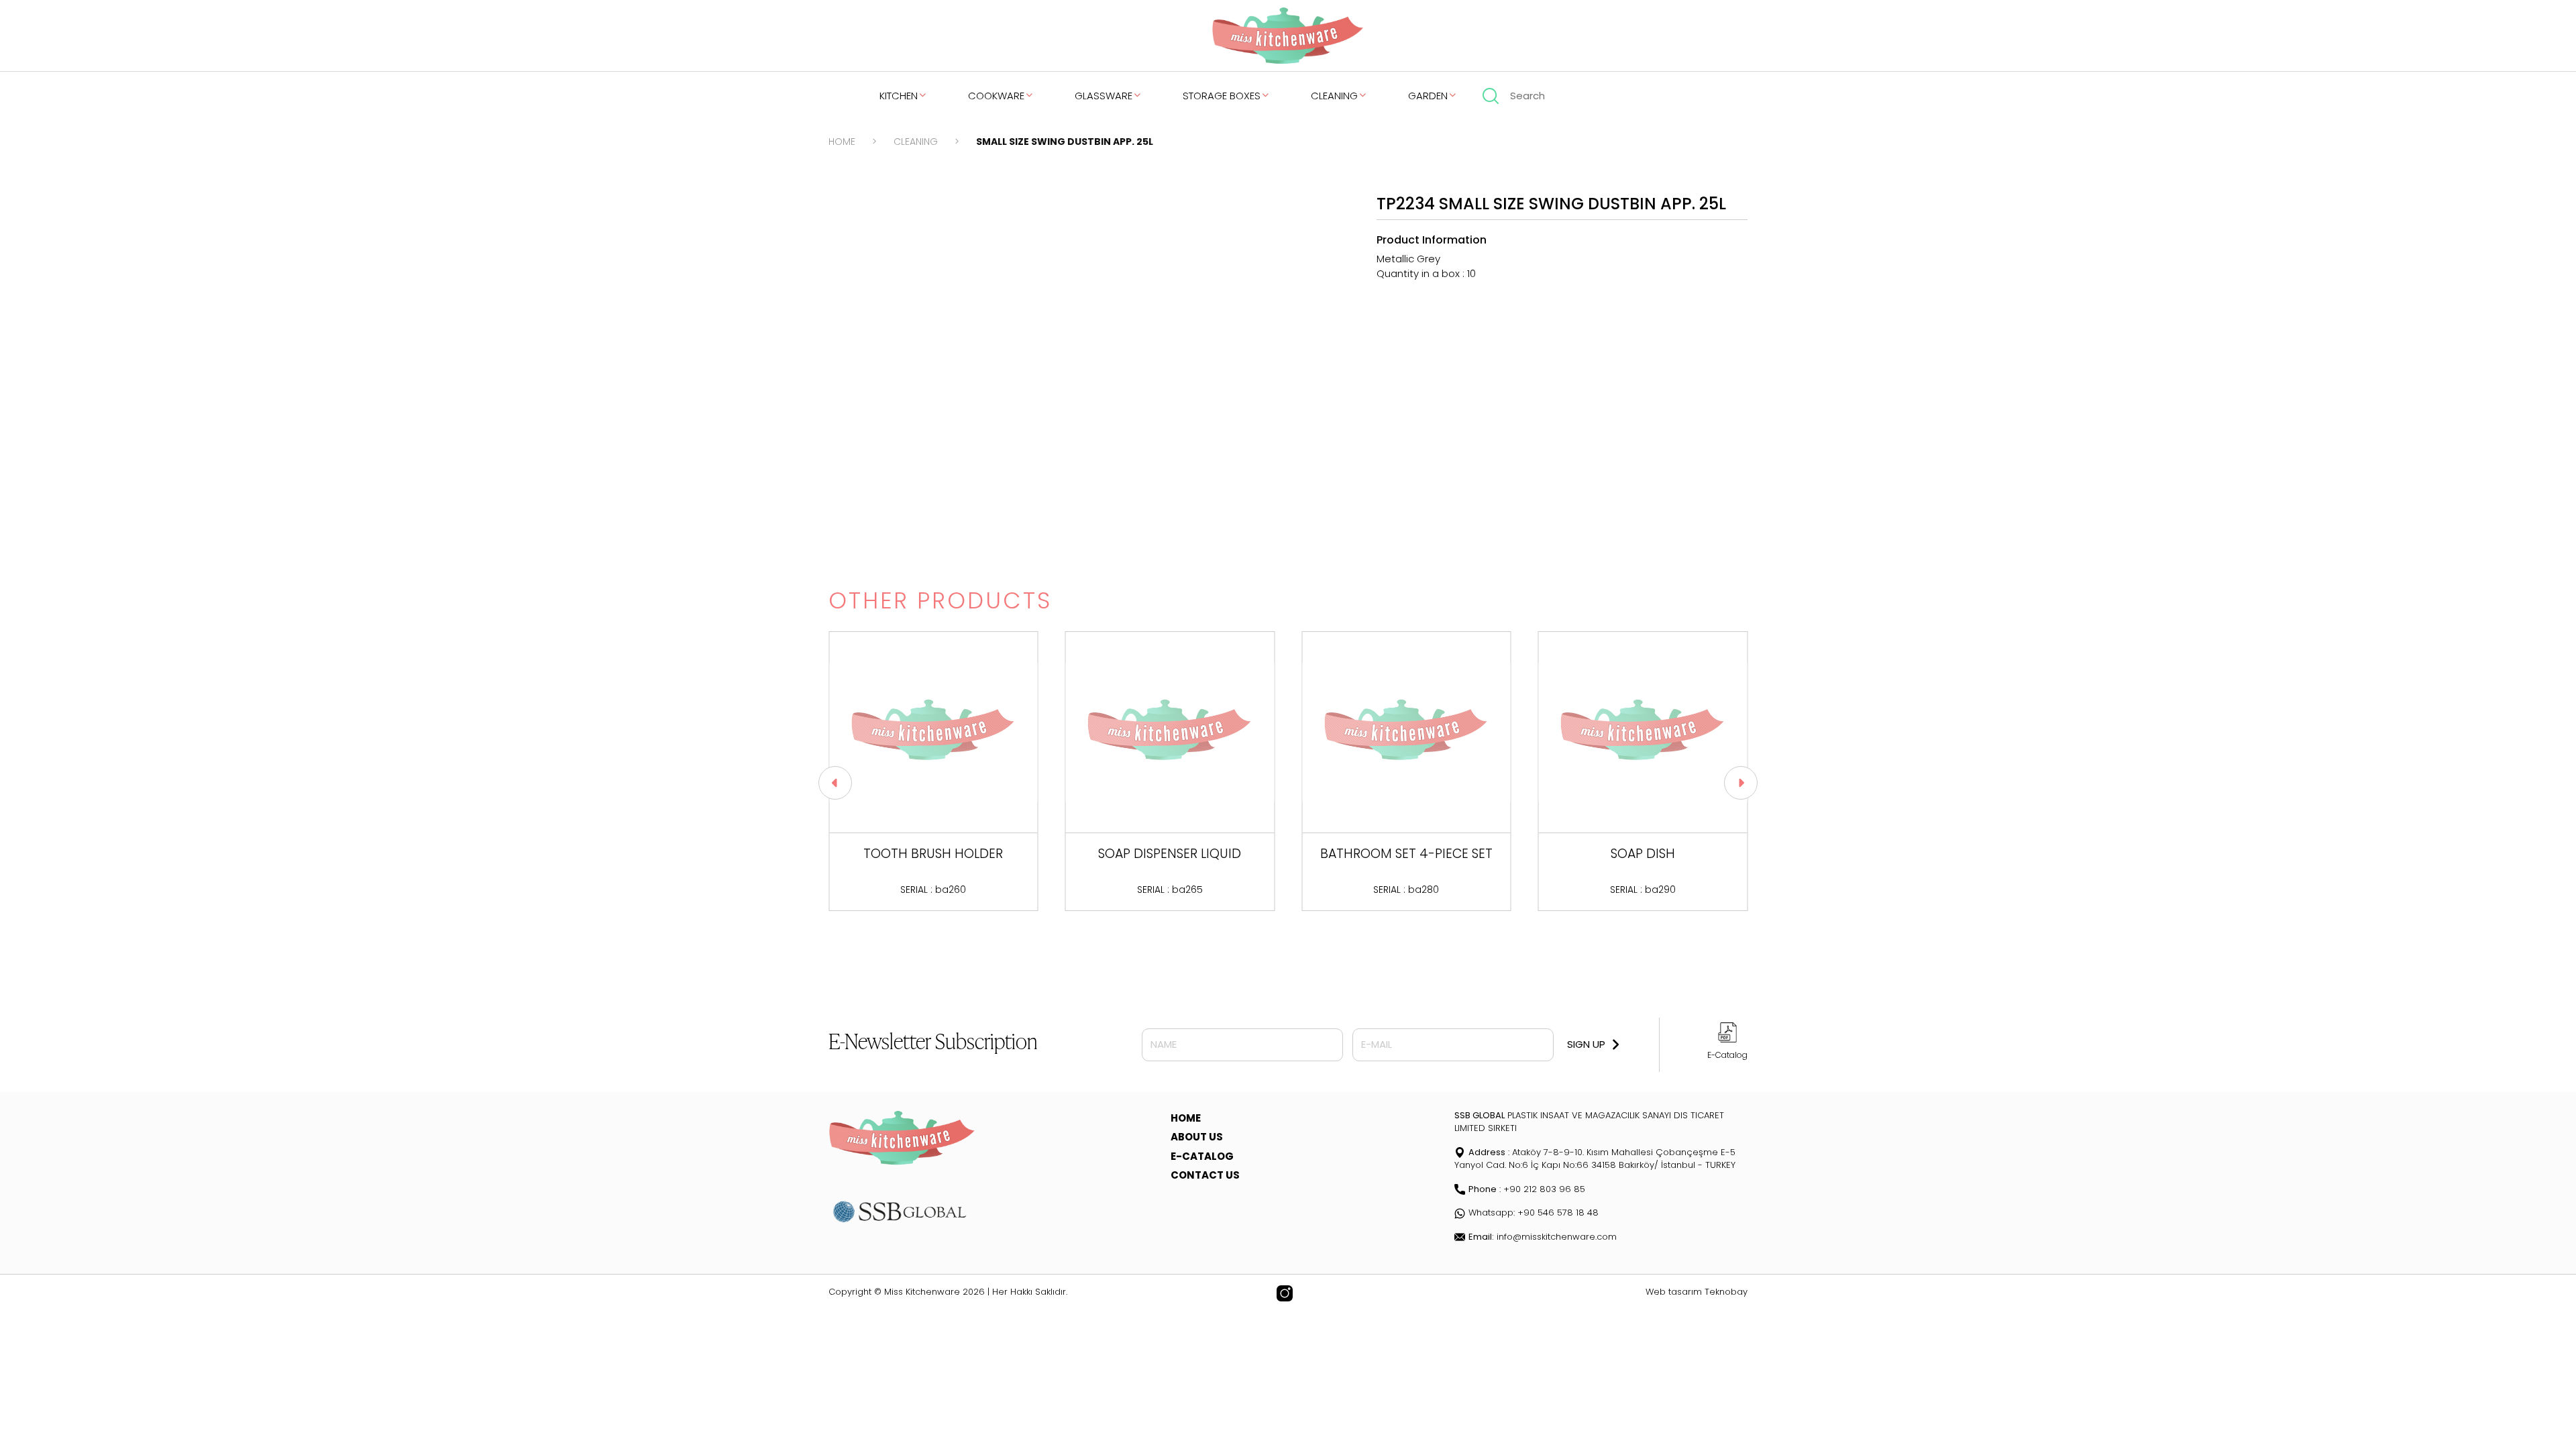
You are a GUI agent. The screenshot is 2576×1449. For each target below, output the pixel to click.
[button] (835, 783)
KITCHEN (899, 96)
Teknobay (1726, 1292)
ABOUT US (1197, 1137)
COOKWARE (996, 96)
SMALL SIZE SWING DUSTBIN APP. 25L (1065, 142)
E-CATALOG (1202, 1156)
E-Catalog (1727, 1055)
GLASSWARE (1104, 96)
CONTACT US (1205, 1175)
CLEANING (1334, 96)
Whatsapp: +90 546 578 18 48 (1534, 1213)
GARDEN (1428, 96)
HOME (842, 142)
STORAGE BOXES (1222, 96)
